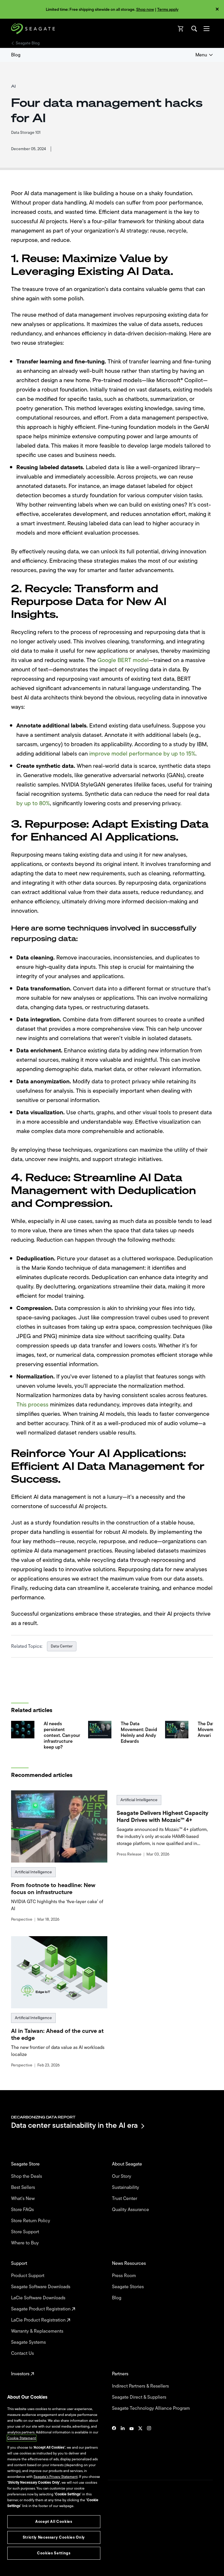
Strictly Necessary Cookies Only (54, 2537)
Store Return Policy (31, 2221)
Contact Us (23, 2353)
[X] (140, 2446)
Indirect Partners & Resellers (141, 2386)
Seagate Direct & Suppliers (140, 2397)
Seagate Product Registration (41, 2309)
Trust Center (125, 2199)
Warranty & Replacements (38, 2331)
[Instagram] (149, 2446)
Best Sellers (24, 2187)
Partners (121, 2374)
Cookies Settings (24, 2562)
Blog (16, 55)
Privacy (17, 2542)
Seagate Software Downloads (41, 2287)
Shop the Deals (28, 2176)
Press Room (125, 2276)
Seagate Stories (128, 2287)
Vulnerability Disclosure (29, 2552)
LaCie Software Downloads (39, 2298)
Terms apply (168, 9)
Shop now (145, 9)
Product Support (28, 2276)
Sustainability (126, 2187)
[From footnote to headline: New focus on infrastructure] (59, 1826)
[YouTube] (132, 2446)
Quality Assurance (131, 2210)
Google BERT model (123, 660)
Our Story (122, 2176)
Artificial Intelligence (33, 1872)
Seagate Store (26, 2164)
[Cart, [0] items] (181, 29)
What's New (23, 2199)
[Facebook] (114, 2446)
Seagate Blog (28, 43)
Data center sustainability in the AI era (74, 2126)
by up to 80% (33, 803)
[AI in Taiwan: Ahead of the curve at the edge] (59, 1972)
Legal (15, 2532)
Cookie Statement (22, 2438)
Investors (21, 2374)
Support (20, 2263)
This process (32, 1405)
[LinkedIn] (123, 2446)
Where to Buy (26, 2243)
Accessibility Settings (27, 2567)
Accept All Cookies (54, 2522)
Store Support (26, 2232)
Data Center (62, 1646)
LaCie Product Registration (39, 2320)
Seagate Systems (29, 2342)
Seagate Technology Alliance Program (152, 2408)
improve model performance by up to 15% (142, 754)
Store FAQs (23, 2210)
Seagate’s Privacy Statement (56, 2477)
